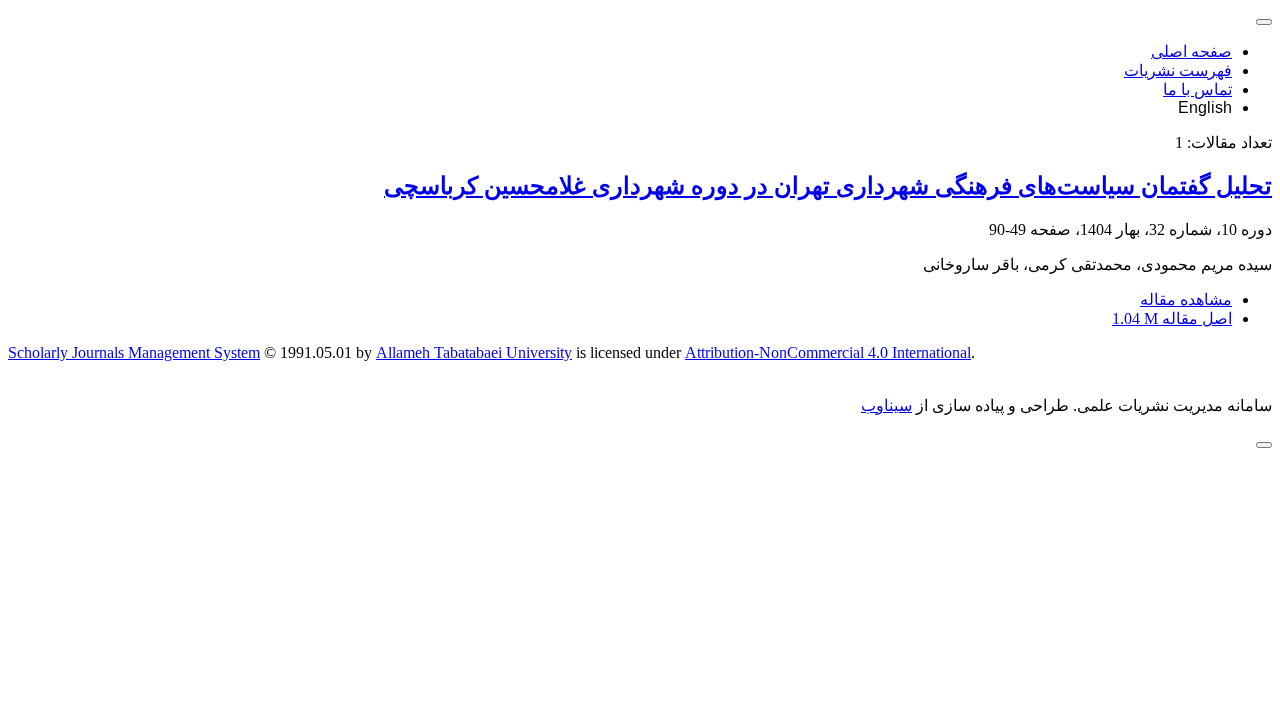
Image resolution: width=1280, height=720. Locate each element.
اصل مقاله (1172, 318)
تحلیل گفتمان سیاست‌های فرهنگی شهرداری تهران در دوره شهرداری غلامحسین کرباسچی (828, 186)
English (1205, 107)
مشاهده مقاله (1186, 299)
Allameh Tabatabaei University (474, 352)
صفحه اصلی (1191, 51)
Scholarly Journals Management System (134, 352)
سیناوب (886, 405)
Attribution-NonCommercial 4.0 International (828, 352)
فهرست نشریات (1178, 70)
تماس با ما (1197, 89)
